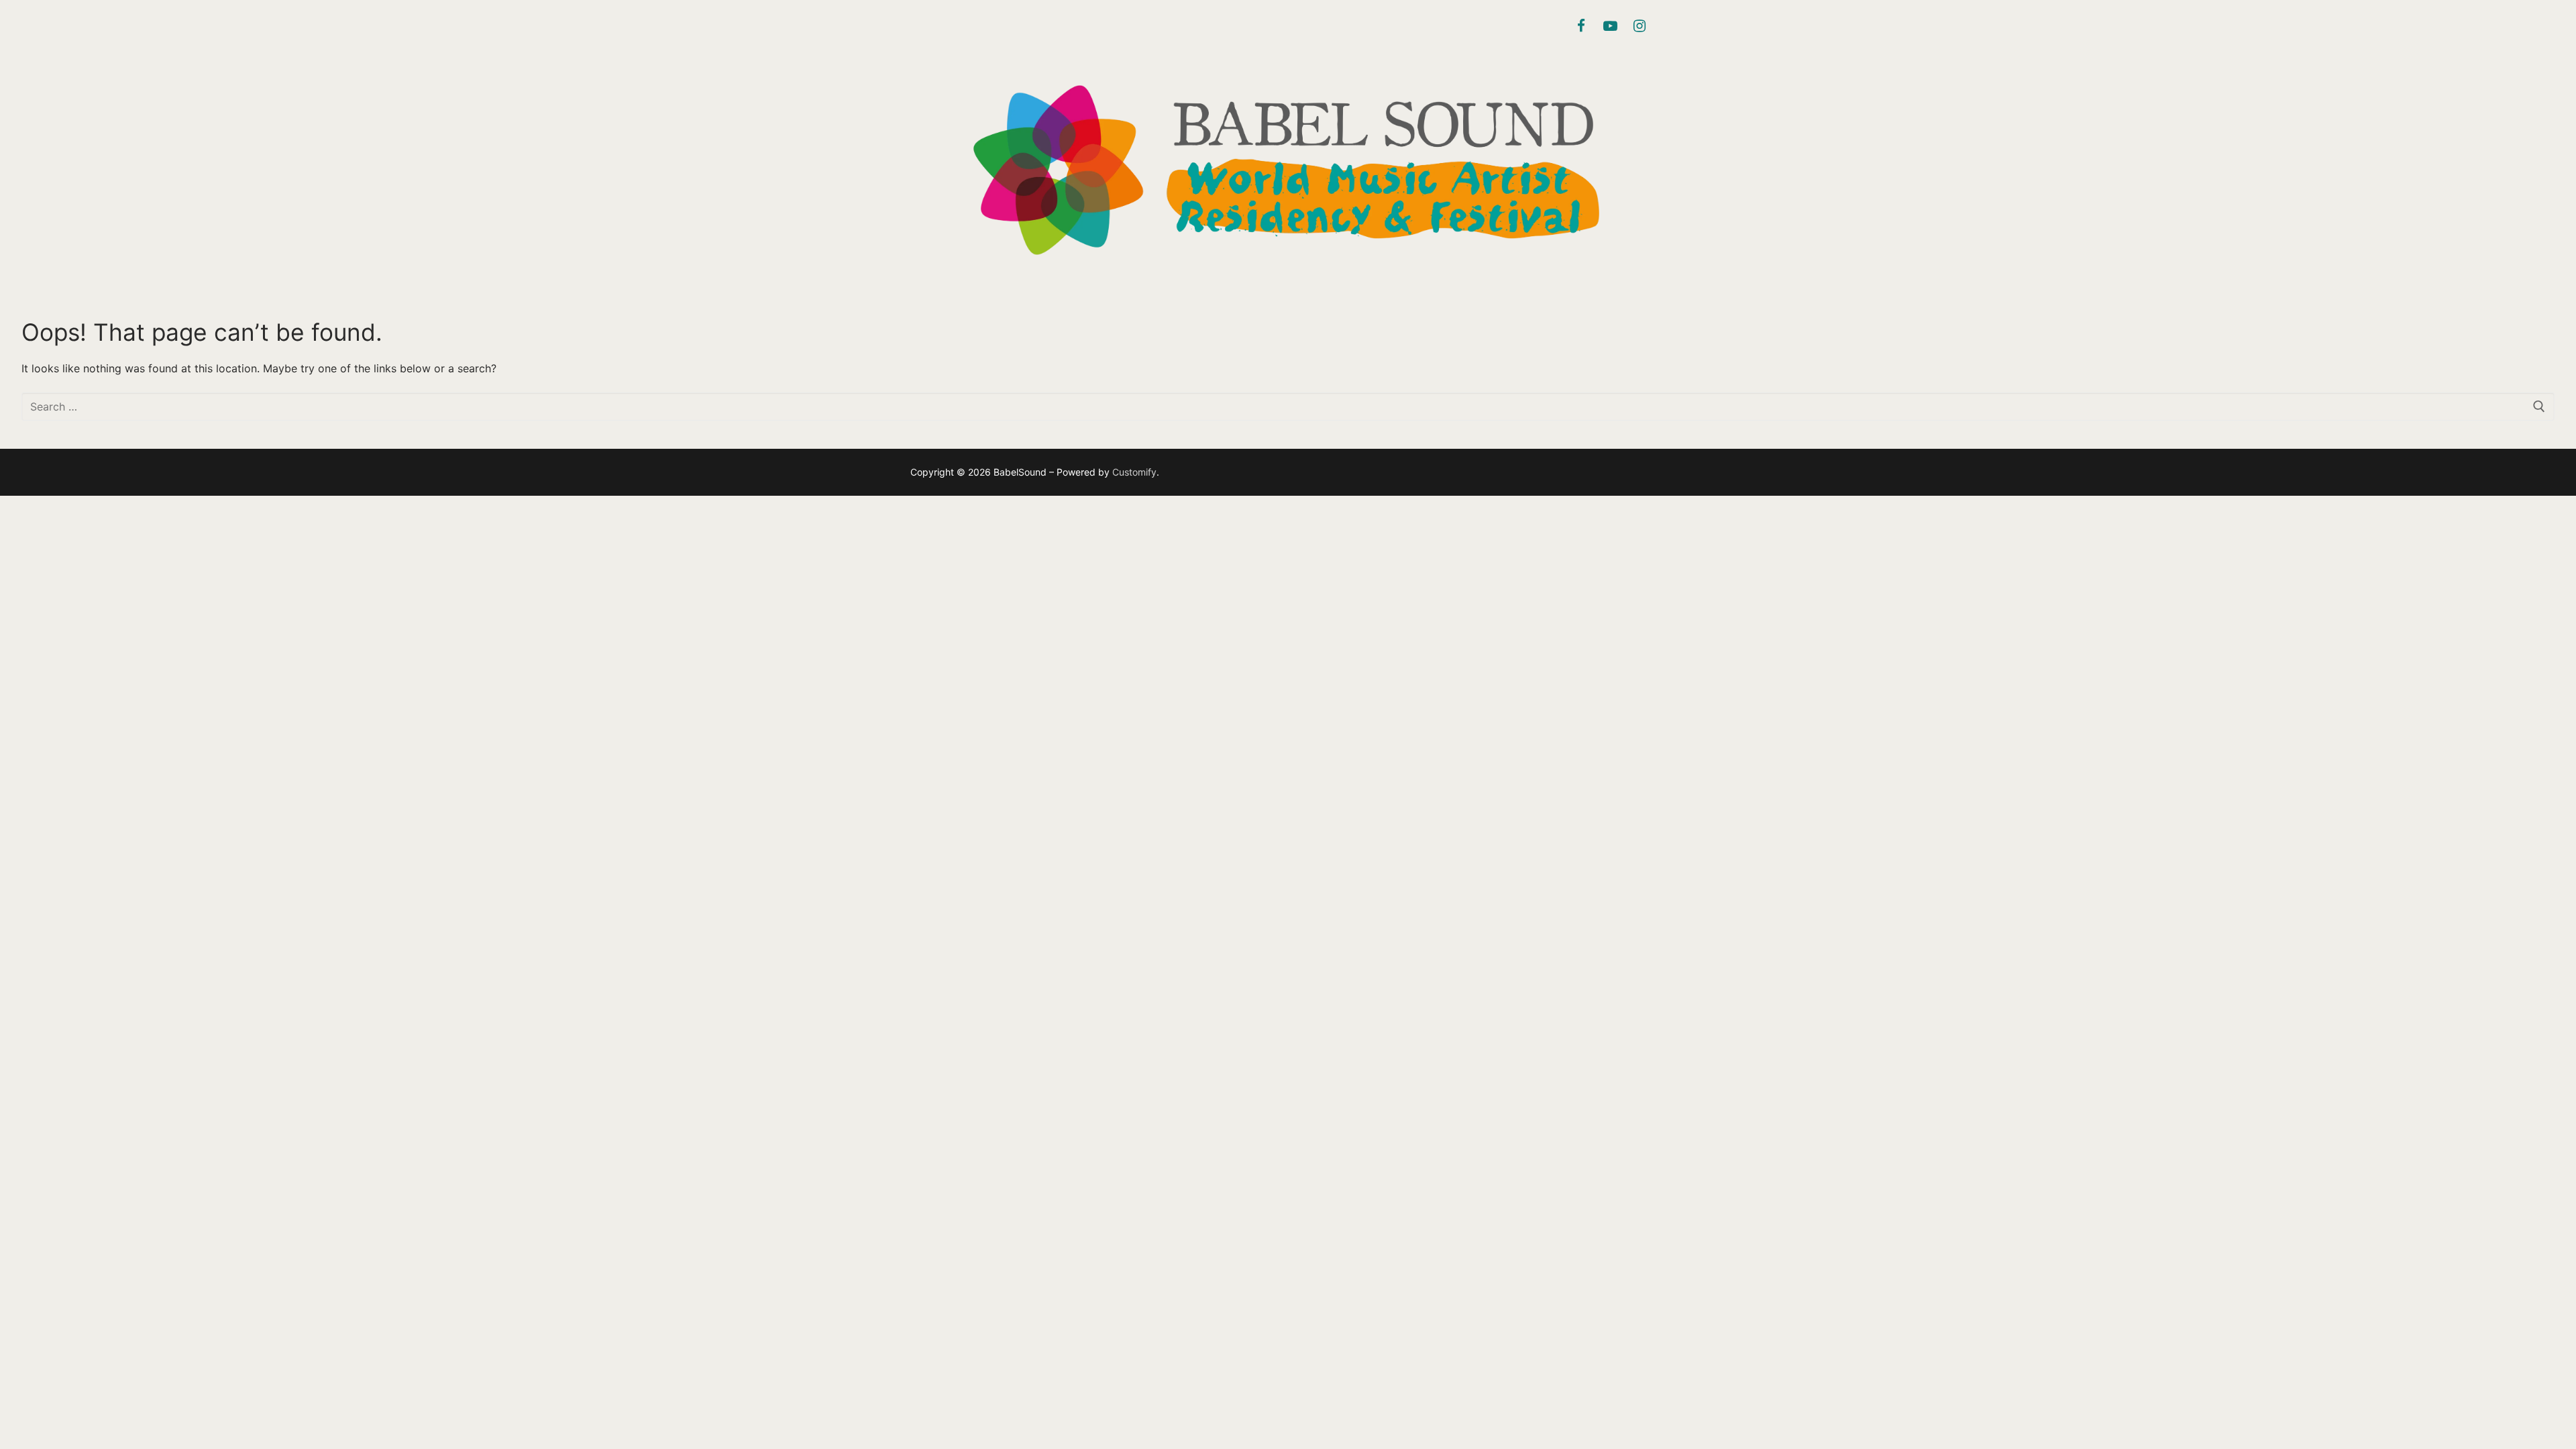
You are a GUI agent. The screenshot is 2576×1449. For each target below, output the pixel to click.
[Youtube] (1610, 26)
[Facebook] (1581, 26)
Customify (1134, 472)
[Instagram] (1640, 26)
